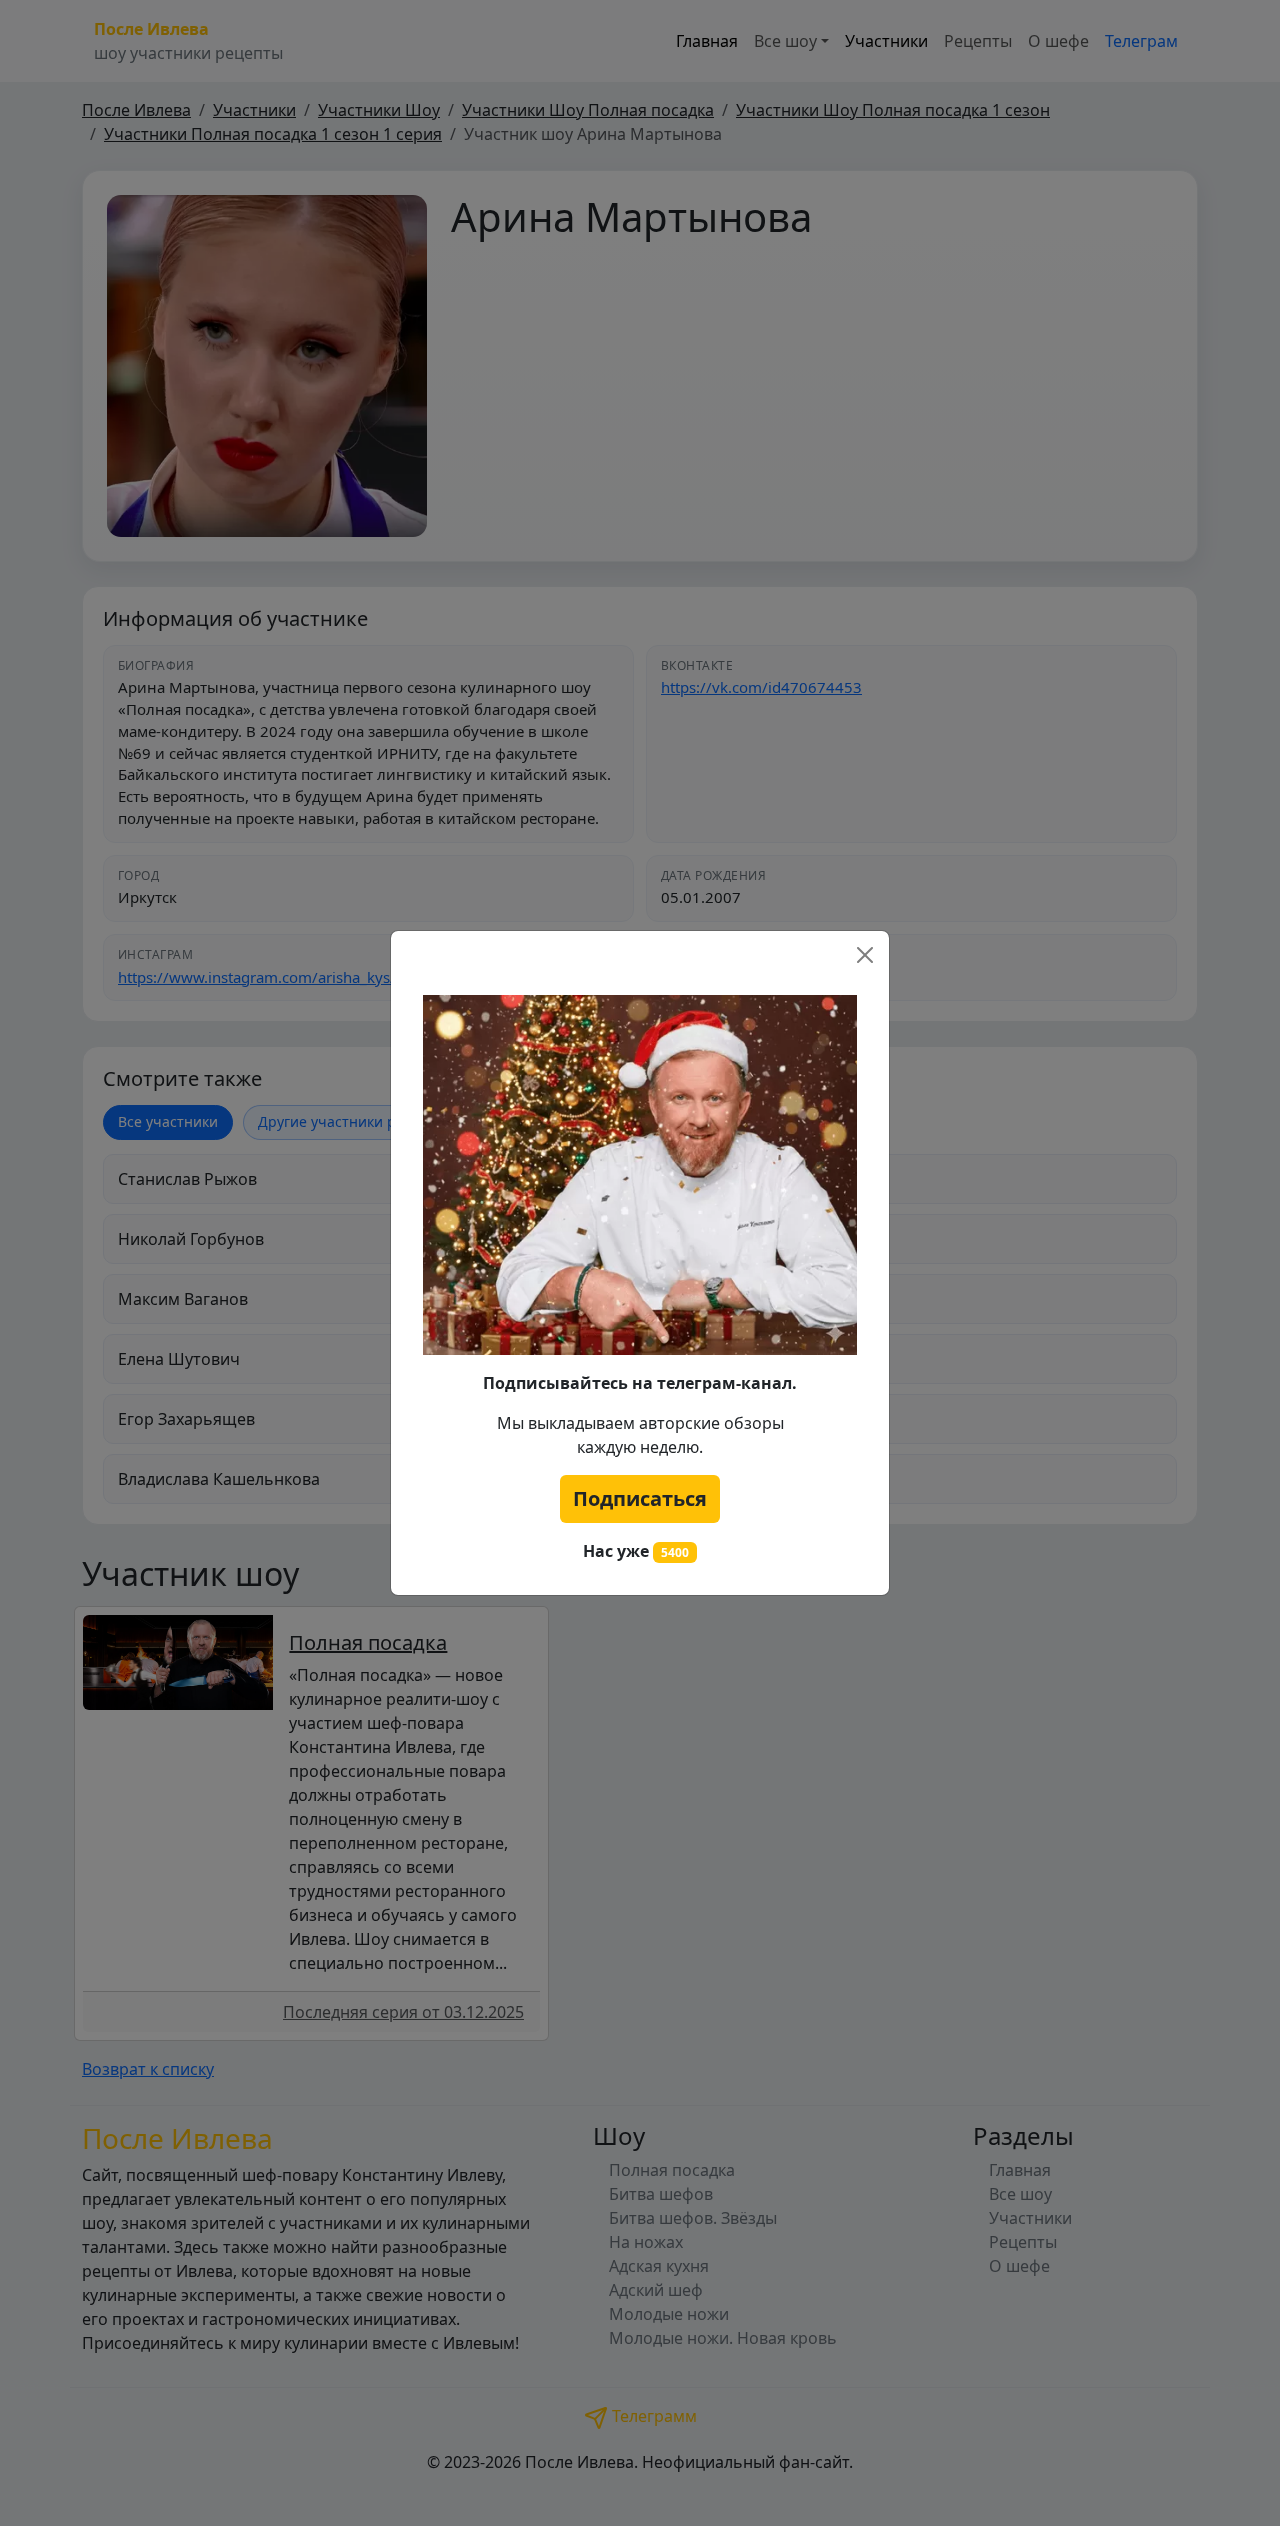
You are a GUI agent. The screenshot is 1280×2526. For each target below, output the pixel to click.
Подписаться (640, 1498)
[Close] (865, 955)
